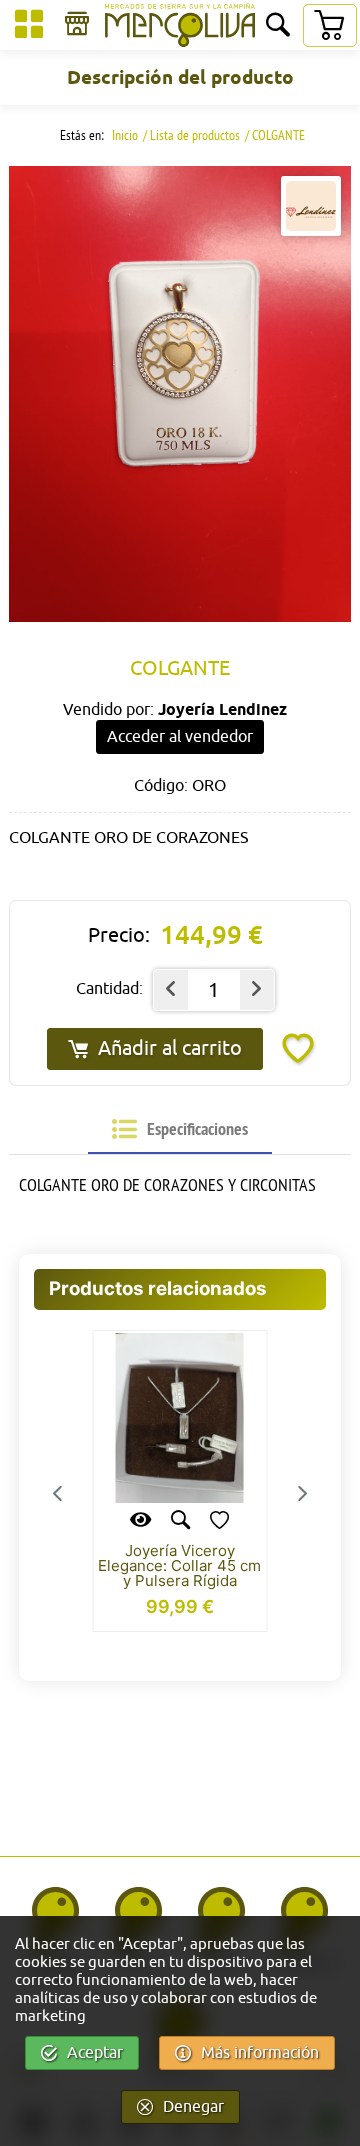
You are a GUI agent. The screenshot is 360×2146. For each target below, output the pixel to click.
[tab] (180, 1130)
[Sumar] (257, 990)
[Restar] (171, 990)
